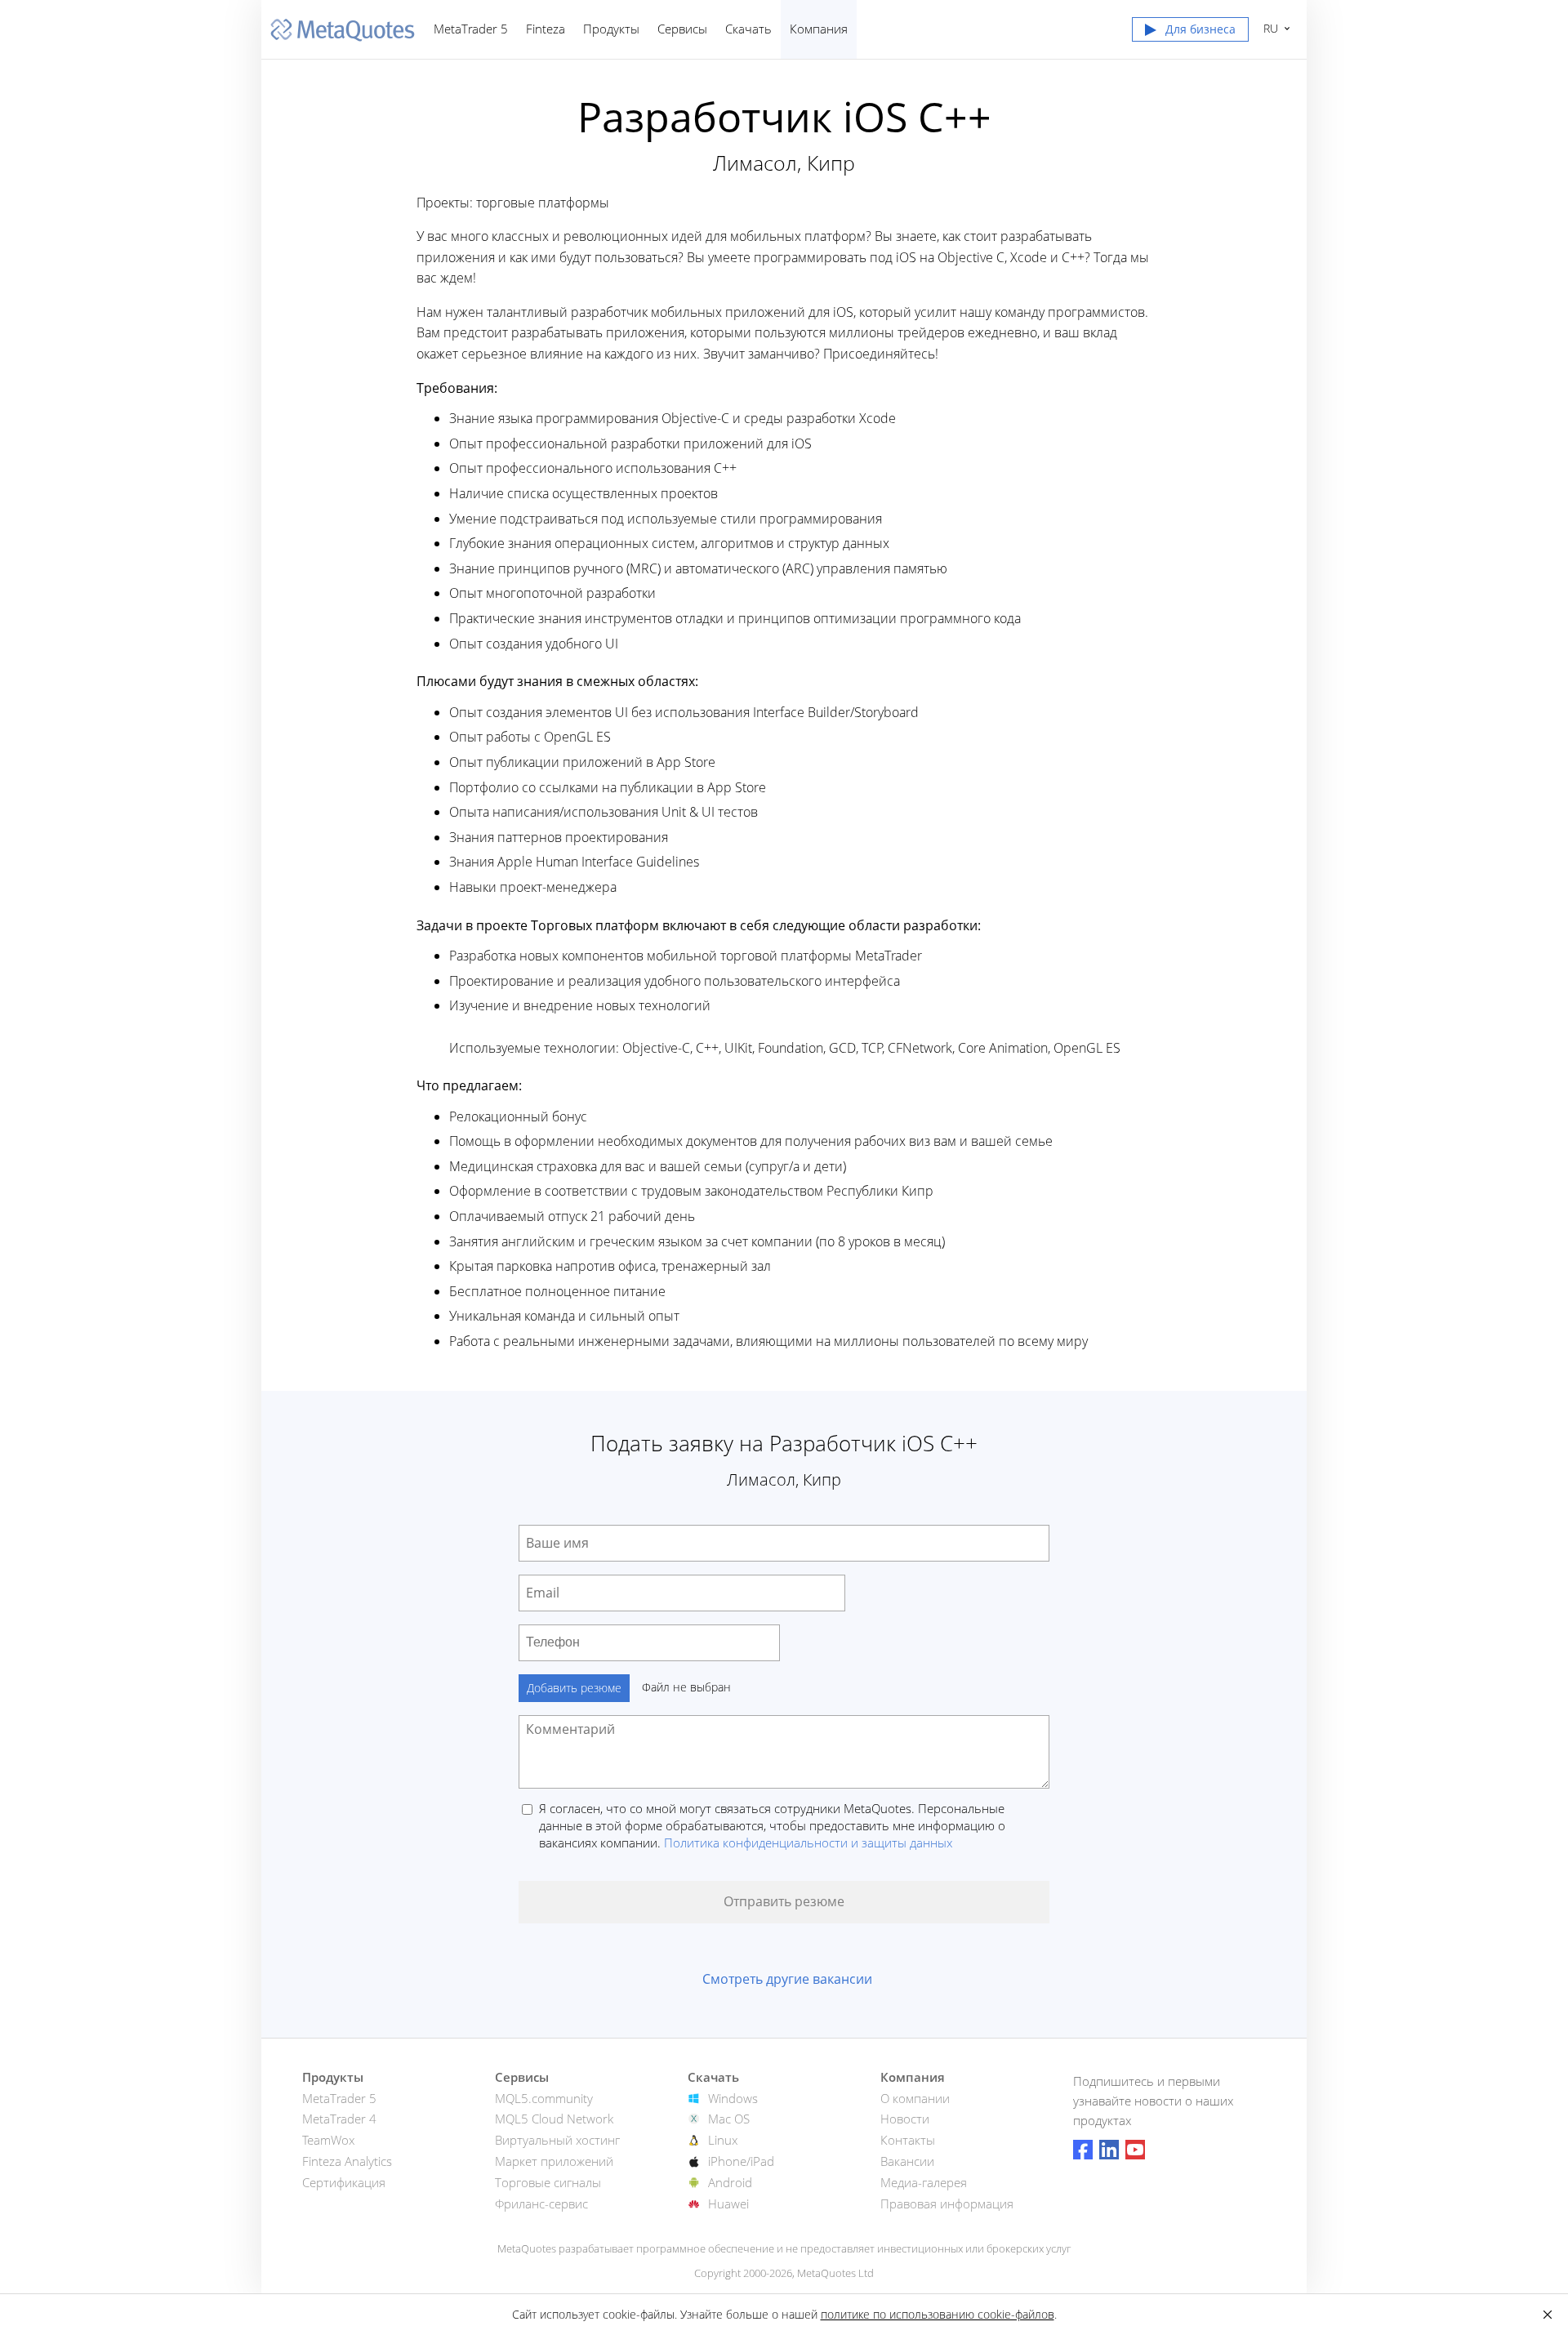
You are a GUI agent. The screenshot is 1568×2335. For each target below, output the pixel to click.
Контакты (908, 2140)
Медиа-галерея (924, 2182)
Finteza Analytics (347, 2161)
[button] (1190, 33)
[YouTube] (1135, 2150)
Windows (733, 2098)
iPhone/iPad (741, 2161)
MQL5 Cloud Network (554, 2119)
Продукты (611, 29)
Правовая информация (947, 2204)
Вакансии (907, 2161)
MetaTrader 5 (471, 29)
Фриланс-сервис (541, 2204)
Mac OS (729, 2119)
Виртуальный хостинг (557, 2140)
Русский (1268, 28)
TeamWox (328, 2140)
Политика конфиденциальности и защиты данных (808, 1843)
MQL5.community (544, 2098)
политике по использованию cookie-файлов (938, 2314)
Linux (723, 2140)
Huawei (728, 2204)
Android (730, 2182)
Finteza (546, 29)
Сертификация (344, 2182)
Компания (819, 29)
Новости (905, 2119)
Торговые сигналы (548, 2182)
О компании (915, 2098)
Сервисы (682, 29)
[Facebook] (1083, 2150)
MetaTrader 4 (339, 2119)
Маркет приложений (554, 2161)
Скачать (748, 29)
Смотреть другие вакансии (787, 1979)
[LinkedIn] (1109, 2150)
